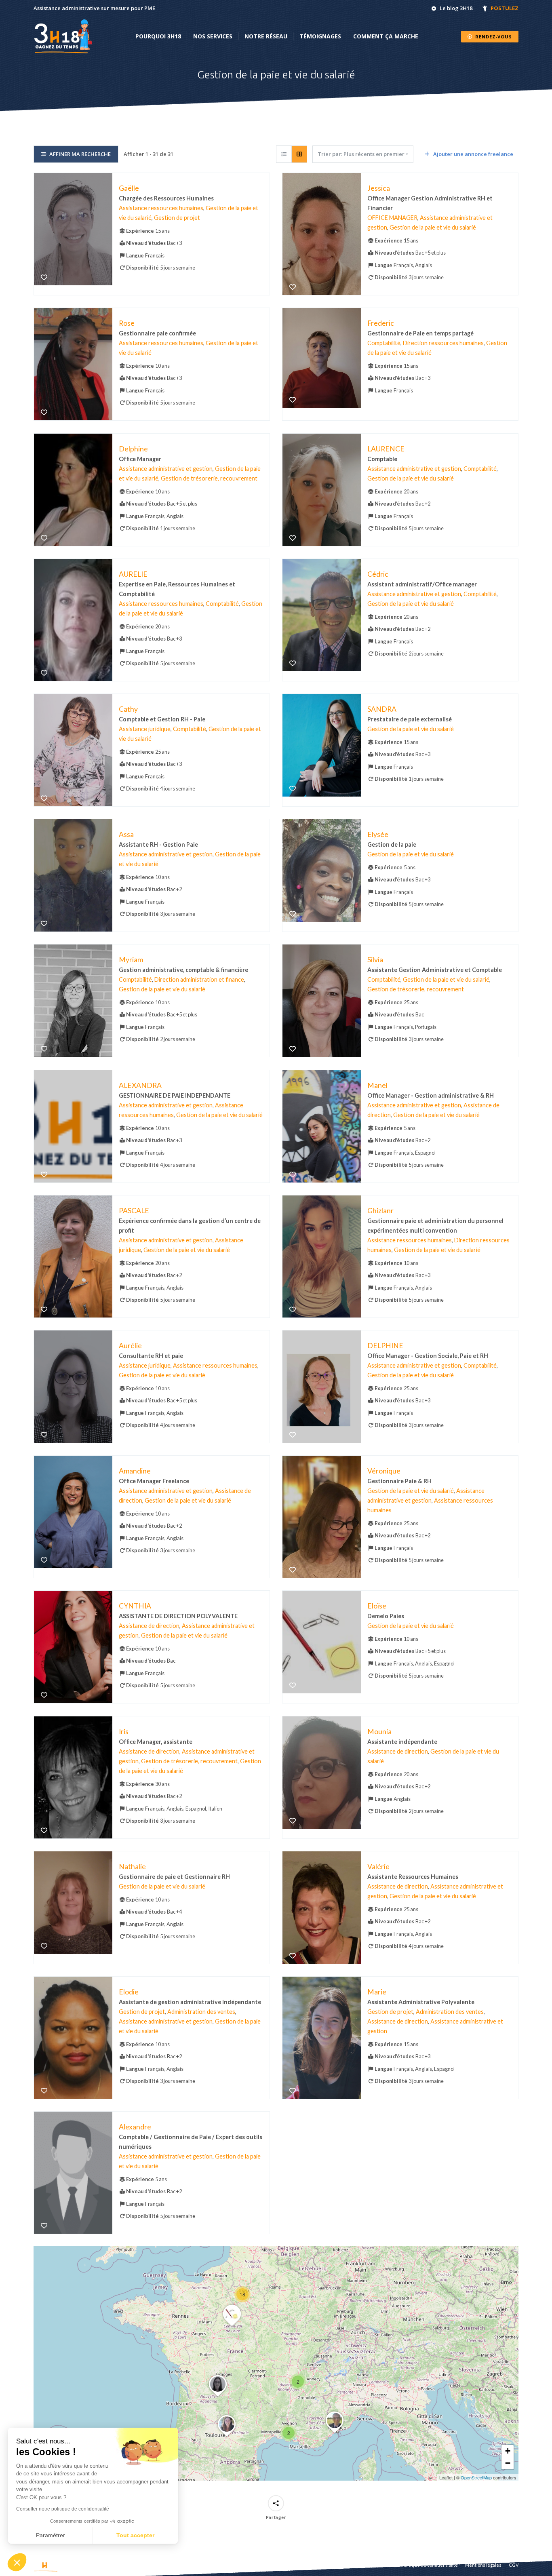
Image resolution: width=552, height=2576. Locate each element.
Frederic (381, 323)
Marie (377, 1992)
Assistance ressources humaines (161, 208)
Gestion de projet (177, 218)
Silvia (375, 960)
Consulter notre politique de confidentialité (63, 2509)
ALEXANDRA (140, 1085)
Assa (126, 834)
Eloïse (377, 1606)
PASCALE (134, 1210)
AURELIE (133, 574)
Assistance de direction (149, 1626)
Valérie (378, 1866)
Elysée (378, 834)
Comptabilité (384, 343)
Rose (127, 323)
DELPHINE (385, 1346)
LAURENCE (386, 448)
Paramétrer (51, 2535)
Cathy (128, 709)
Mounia (379, 1731)
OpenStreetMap (476, 2477)
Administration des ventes (201, 2012)
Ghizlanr (380, 1210)
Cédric (378, 574)
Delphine (133, 448)
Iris (124, 1731)
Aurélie (130, 1346)
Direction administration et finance (199, 979)
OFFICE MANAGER (392, 218)
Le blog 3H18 (456, 8)
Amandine (135, 1471)
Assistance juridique (145, 729)
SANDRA (382, 709)
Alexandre (135, 2127)
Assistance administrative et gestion (166, 469)
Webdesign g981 (108, 2565)
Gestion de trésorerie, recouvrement (209, 478)
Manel (377, 1085)
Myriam (131, 960)
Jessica (379, 188)
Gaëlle (129, 188)
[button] (289, 2433)
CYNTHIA (135, 1606)
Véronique (384, 1471)
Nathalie (132, 1866)
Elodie (129, 1992)
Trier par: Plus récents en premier (361, 154)
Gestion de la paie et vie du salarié (433, 227)
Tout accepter (135, 2535)
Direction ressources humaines (443, 343)
